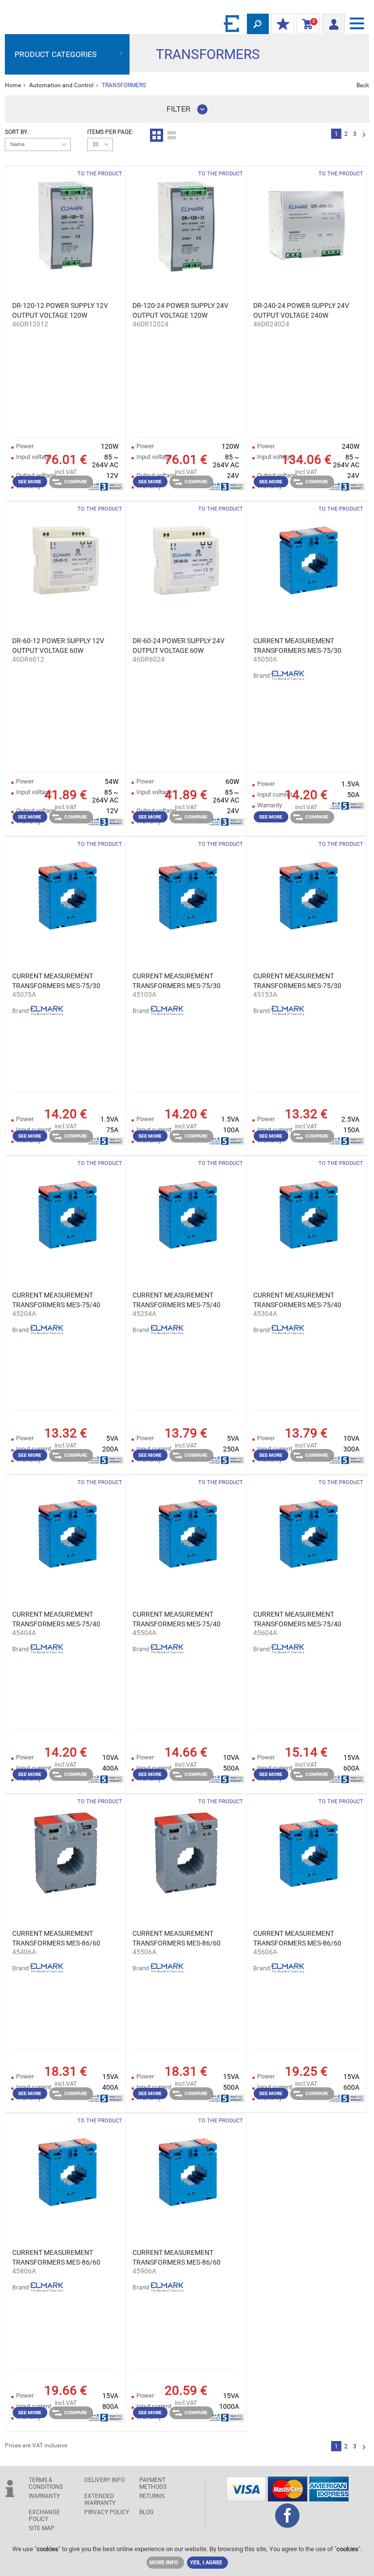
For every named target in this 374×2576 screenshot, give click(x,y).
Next (364, 135)
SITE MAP (42, 2528)
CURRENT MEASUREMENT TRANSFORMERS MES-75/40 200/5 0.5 (56, 1300)
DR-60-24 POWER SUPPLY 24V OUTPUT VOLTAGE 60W (178, 646)
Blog (146, 2512)
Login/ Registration (333, 21)
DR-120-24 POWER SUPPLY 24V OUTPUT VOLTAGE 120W (180, 310)
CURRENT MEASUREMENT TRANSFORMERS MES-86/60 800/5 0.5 (56, 2258)
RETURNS (152, 2496)
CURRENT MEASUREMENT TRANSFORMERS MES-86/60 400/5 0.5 (56, 1939)
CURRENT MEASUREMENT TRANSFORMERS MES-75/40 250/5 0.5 (177, 1300)
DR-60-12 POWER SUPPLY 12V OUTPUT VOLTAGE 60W (58, 646)
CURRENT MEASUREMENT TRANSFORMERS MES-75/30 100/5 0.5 (177, 981)
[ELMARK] (232, 23)
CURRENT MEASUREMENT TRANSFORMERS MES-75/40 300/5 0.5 (297, 1300)
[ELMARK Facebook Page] (287, 2525)
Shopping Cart (306, 24)
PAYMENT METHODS (153, 2483)
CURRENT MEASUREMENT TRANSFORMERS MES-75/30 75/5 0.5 (56, 981)
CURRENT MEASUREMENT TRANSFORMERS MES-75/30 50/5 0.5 (297, 646)
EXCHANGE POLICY (44, 2516)
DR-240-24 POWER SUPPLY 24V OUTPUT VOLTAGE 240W (301, 310)
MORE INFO (164, 2563)
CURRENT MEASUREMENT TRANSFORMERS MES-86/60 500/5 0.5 (177, 1939)
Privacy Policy (107, 2512)
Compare (76, 482)
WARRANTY (44, 2496)
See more (30, 482)
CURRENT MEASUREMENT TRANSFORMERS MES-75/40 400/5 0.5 (56, 1620)
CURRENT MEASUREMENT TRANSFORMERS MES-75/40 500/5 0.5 (177, 1620)
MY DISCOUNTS (283, 24)
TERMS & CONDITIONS (46, 2483)
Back (363, 85)
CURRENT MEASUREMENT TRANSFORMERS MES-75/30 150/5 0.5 (297, 981)
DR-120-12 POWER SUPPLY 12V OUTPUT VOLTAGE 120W (60, 310)
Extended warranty (100, 2500)
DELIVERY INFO (104, 2480)
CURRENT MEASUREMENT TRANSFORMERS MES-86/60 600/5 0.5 (297, 1939)
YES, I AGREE (206, 2563)
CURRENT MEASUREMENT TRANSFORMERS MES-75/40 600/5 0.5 (297, 1620)
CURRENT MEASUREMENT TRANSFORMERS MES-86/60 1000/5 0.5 (177, 2258)
